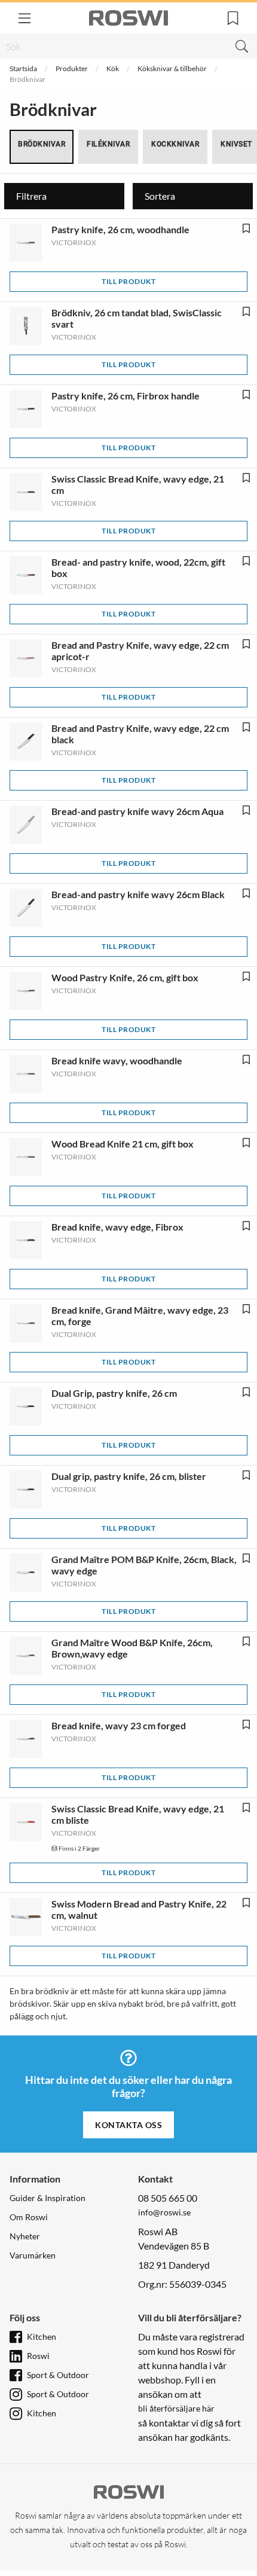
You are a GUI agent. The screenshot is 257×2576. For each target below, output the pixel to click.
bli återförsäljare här (176, 2408)
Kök (113, 68)
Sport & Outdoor (58, 2375)
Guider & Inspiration (48, 2198)
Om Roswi (29, 2217)
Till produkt (128, 281)
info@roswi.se (164, 2212)
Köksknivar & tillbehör (172, 68)
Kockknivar (175, 144)
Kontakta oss (128, 2125)
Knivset (236, 144)
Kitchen (42, 2337)
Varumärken (33, 2255)
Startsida (23, 68)
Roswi (38, 2356)
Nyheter (25, 2236)
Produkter (72, 68)
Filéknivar (108, 144)
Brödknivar (42, 144)
